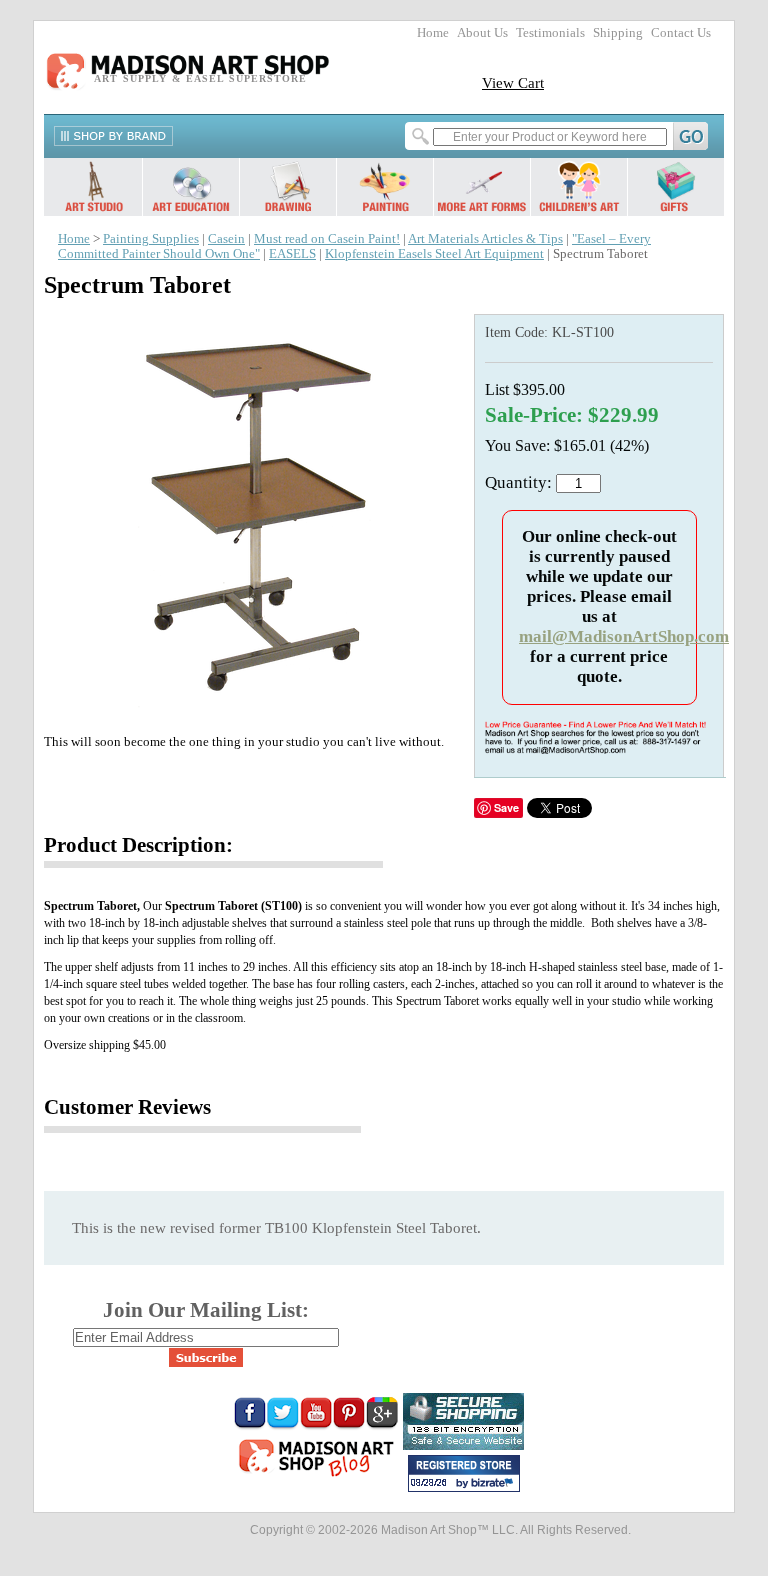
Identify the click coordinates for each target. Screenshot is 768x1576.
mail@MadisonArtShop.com (624, 636)
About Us (482, 33)
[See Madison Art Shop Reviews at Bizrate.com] (464, 1473)
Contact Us (681, 33)
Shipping (618, 33)
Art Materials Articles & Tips (485, 239)
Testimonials (550, 33)
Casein (226, 239)
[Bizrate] (495, 1484)
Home (433, 33)
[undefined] (254, 708)
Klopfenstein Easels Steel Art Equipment (434, 254)
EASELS (292, 254)
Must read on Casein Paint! (327, 239)
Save (506, 807)
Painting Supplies (151, 239)
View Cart (513, 82)
